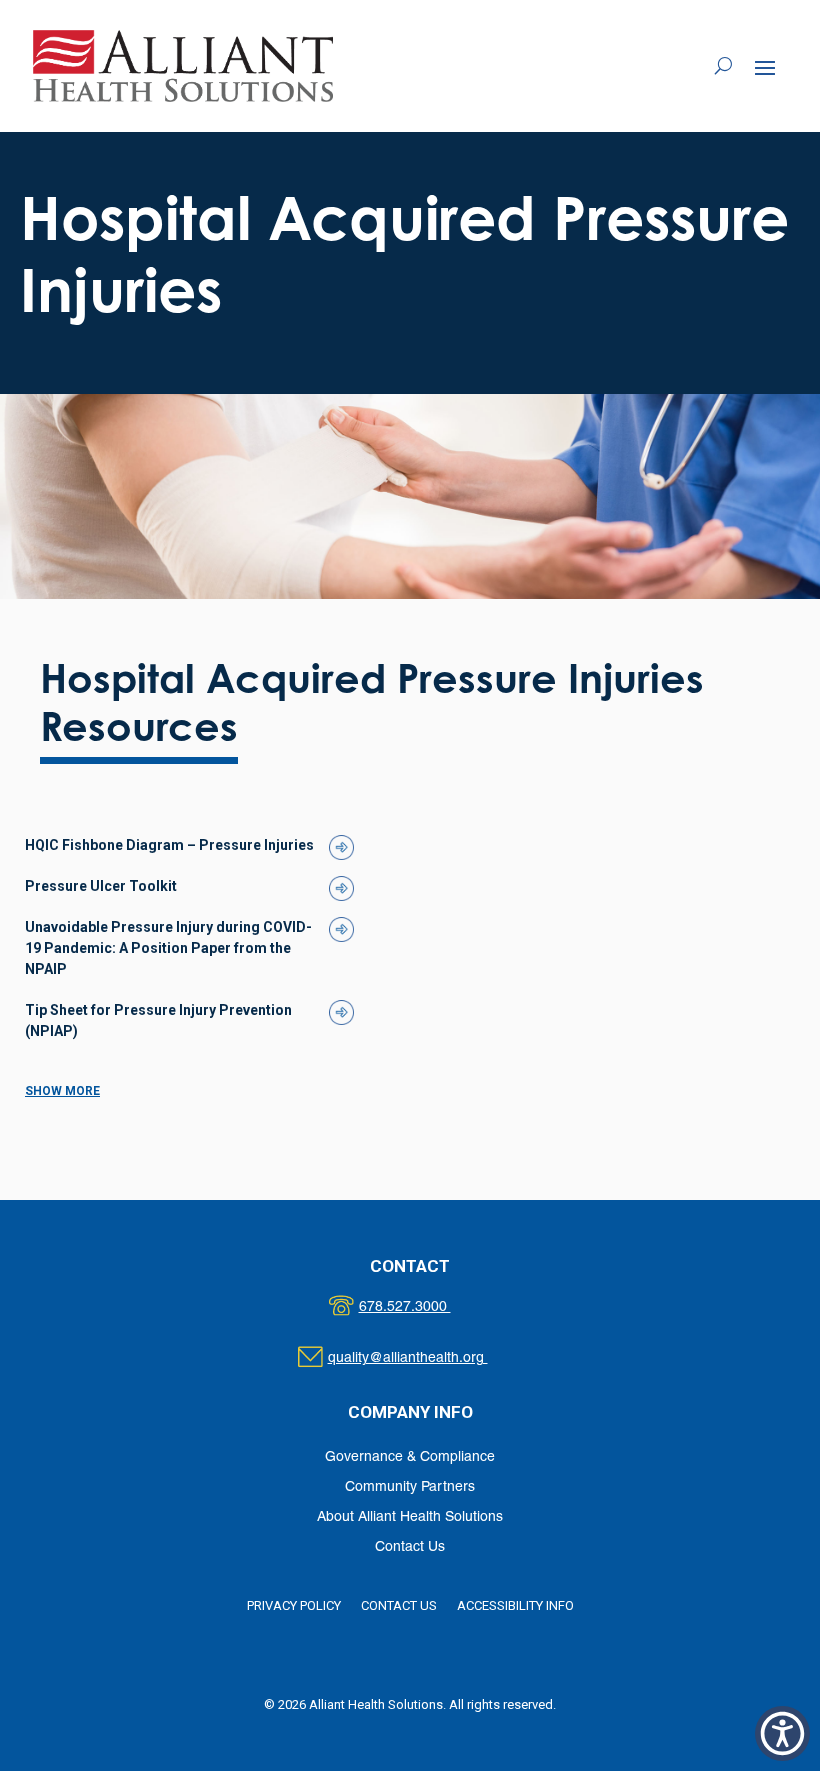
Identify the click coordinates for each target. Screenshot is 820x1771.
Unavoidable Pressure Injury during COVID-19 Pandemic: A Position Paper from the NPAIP (168, 948)
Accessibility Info (515, 1605)
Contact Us (410, 1547)
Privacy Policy (294, 1605)
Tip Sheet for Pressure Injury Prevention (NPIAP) (158, 1020)
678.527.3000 (425, 1307)
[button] (765, 67)
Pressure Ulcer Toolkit (101, 886)
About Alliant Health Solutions (410, 1517)
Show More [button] (62, 1091)
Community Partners (410, 1487)
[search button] (723, 66)
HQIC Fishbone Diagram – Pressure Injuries (169, 845)
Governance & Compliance (410, 1457)
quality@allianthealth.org (425, 1358)
